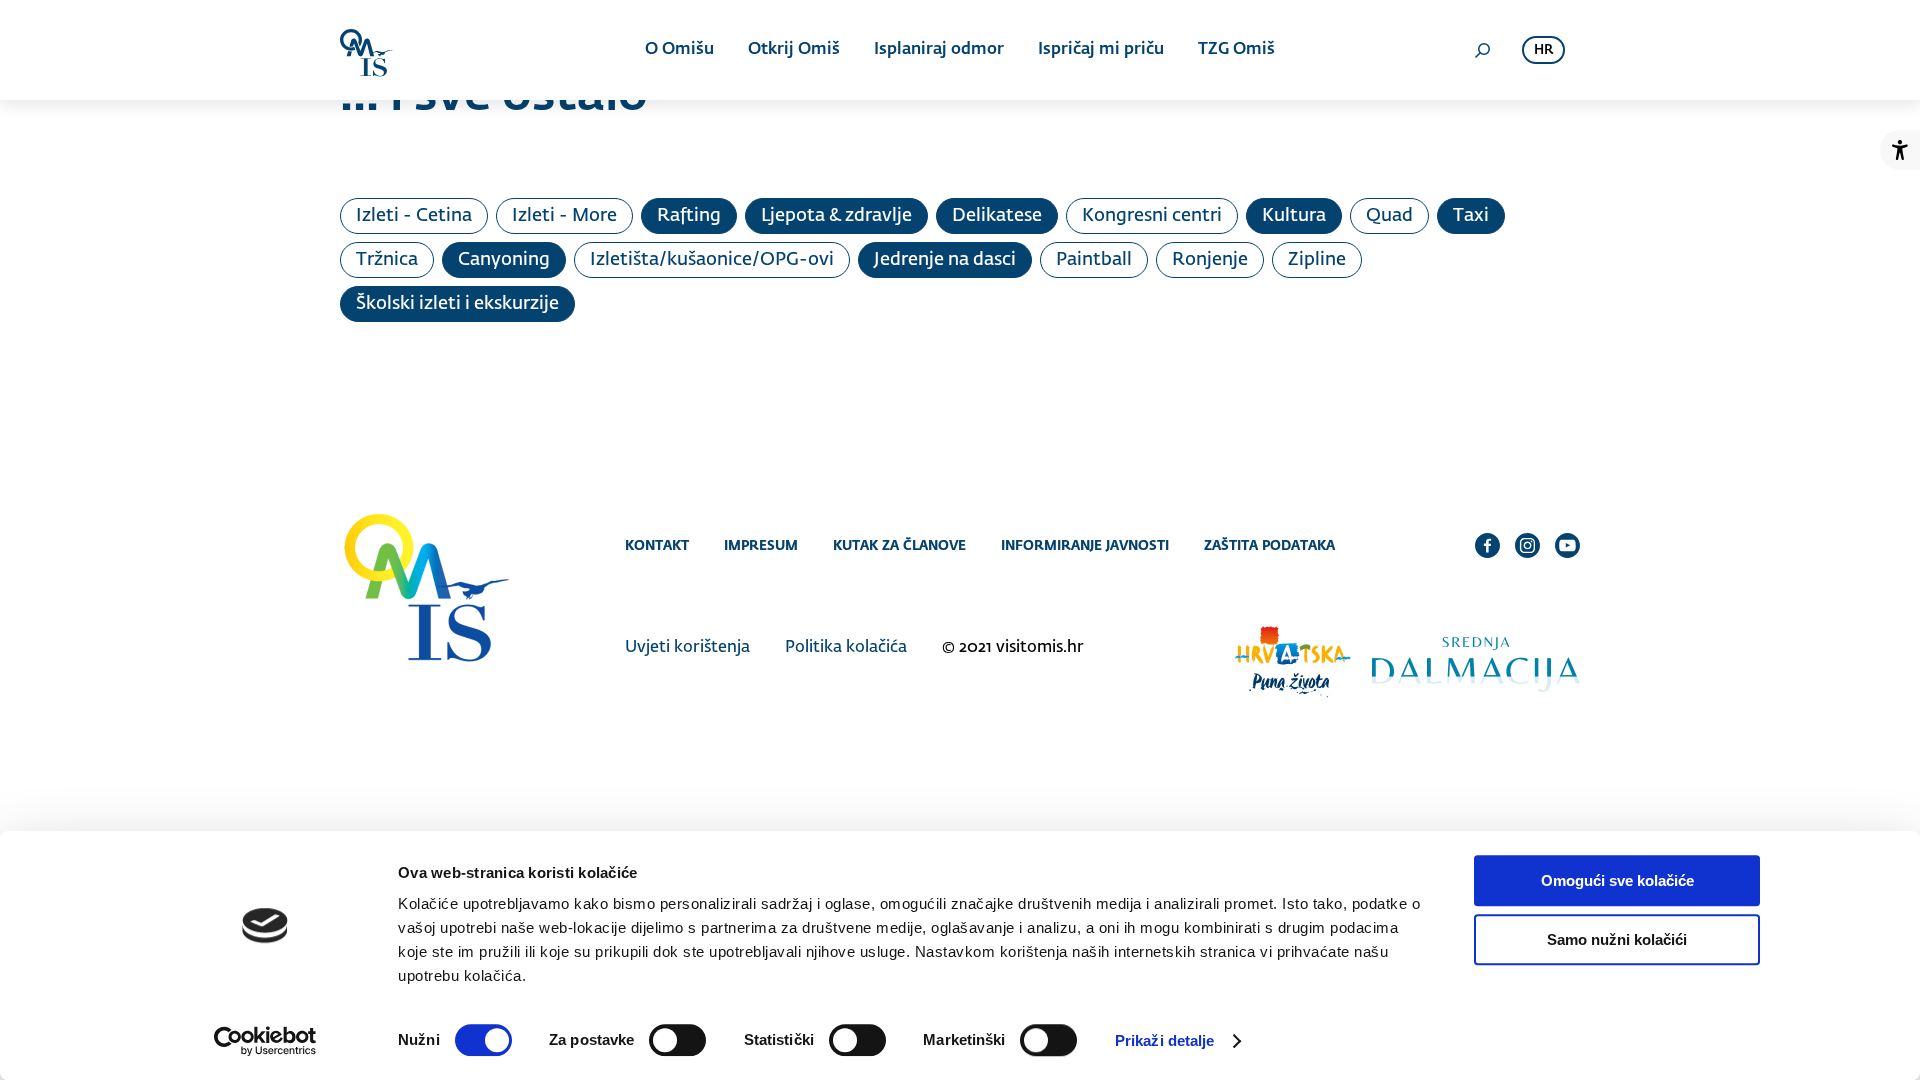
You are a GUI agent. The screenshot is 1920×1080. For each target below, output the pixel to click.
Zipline (1317, 260)
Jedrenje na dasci (945, 260)
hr (1543, 50)
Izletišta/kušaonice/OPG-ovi (712, 260)
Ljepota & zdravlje (836, 216)
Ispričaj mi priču (1101, 50)
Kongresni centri (1152, 216)
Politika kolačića (846, 648)
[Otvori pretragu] (1482, 50)
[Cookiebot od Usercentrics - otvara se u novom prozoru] (265, 1041)
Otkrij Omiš (794, 50)
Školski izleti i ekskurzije (457, 304)
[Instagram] (1527, 545)
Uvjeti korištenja (687, 648)
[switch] (677, 1040)
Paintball (1094, 260)
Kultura (1294, 216)
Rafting (689, 216)
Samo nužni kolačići (1617, 939)
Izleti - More (564, 216)
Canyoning (504, 260)
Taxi (1471, 216)
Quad (1389, 216)
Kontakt (657, 545)
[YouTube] (1567, 545)
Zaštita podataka (1269, 545)
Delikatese (997, 216)
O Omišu (679, 50)
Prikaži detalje (1165, 1040)
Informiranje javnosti (1085, 545)
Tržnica (387, 260)
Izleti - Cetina (414, 216)
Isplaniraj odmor (939, 50)
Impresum (761, 545)
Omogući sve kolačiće (1617, 880)
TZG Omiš (1236, 50)
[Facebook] (1487, 545)
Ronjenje (1210, 260)
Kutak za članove (899, 545)
